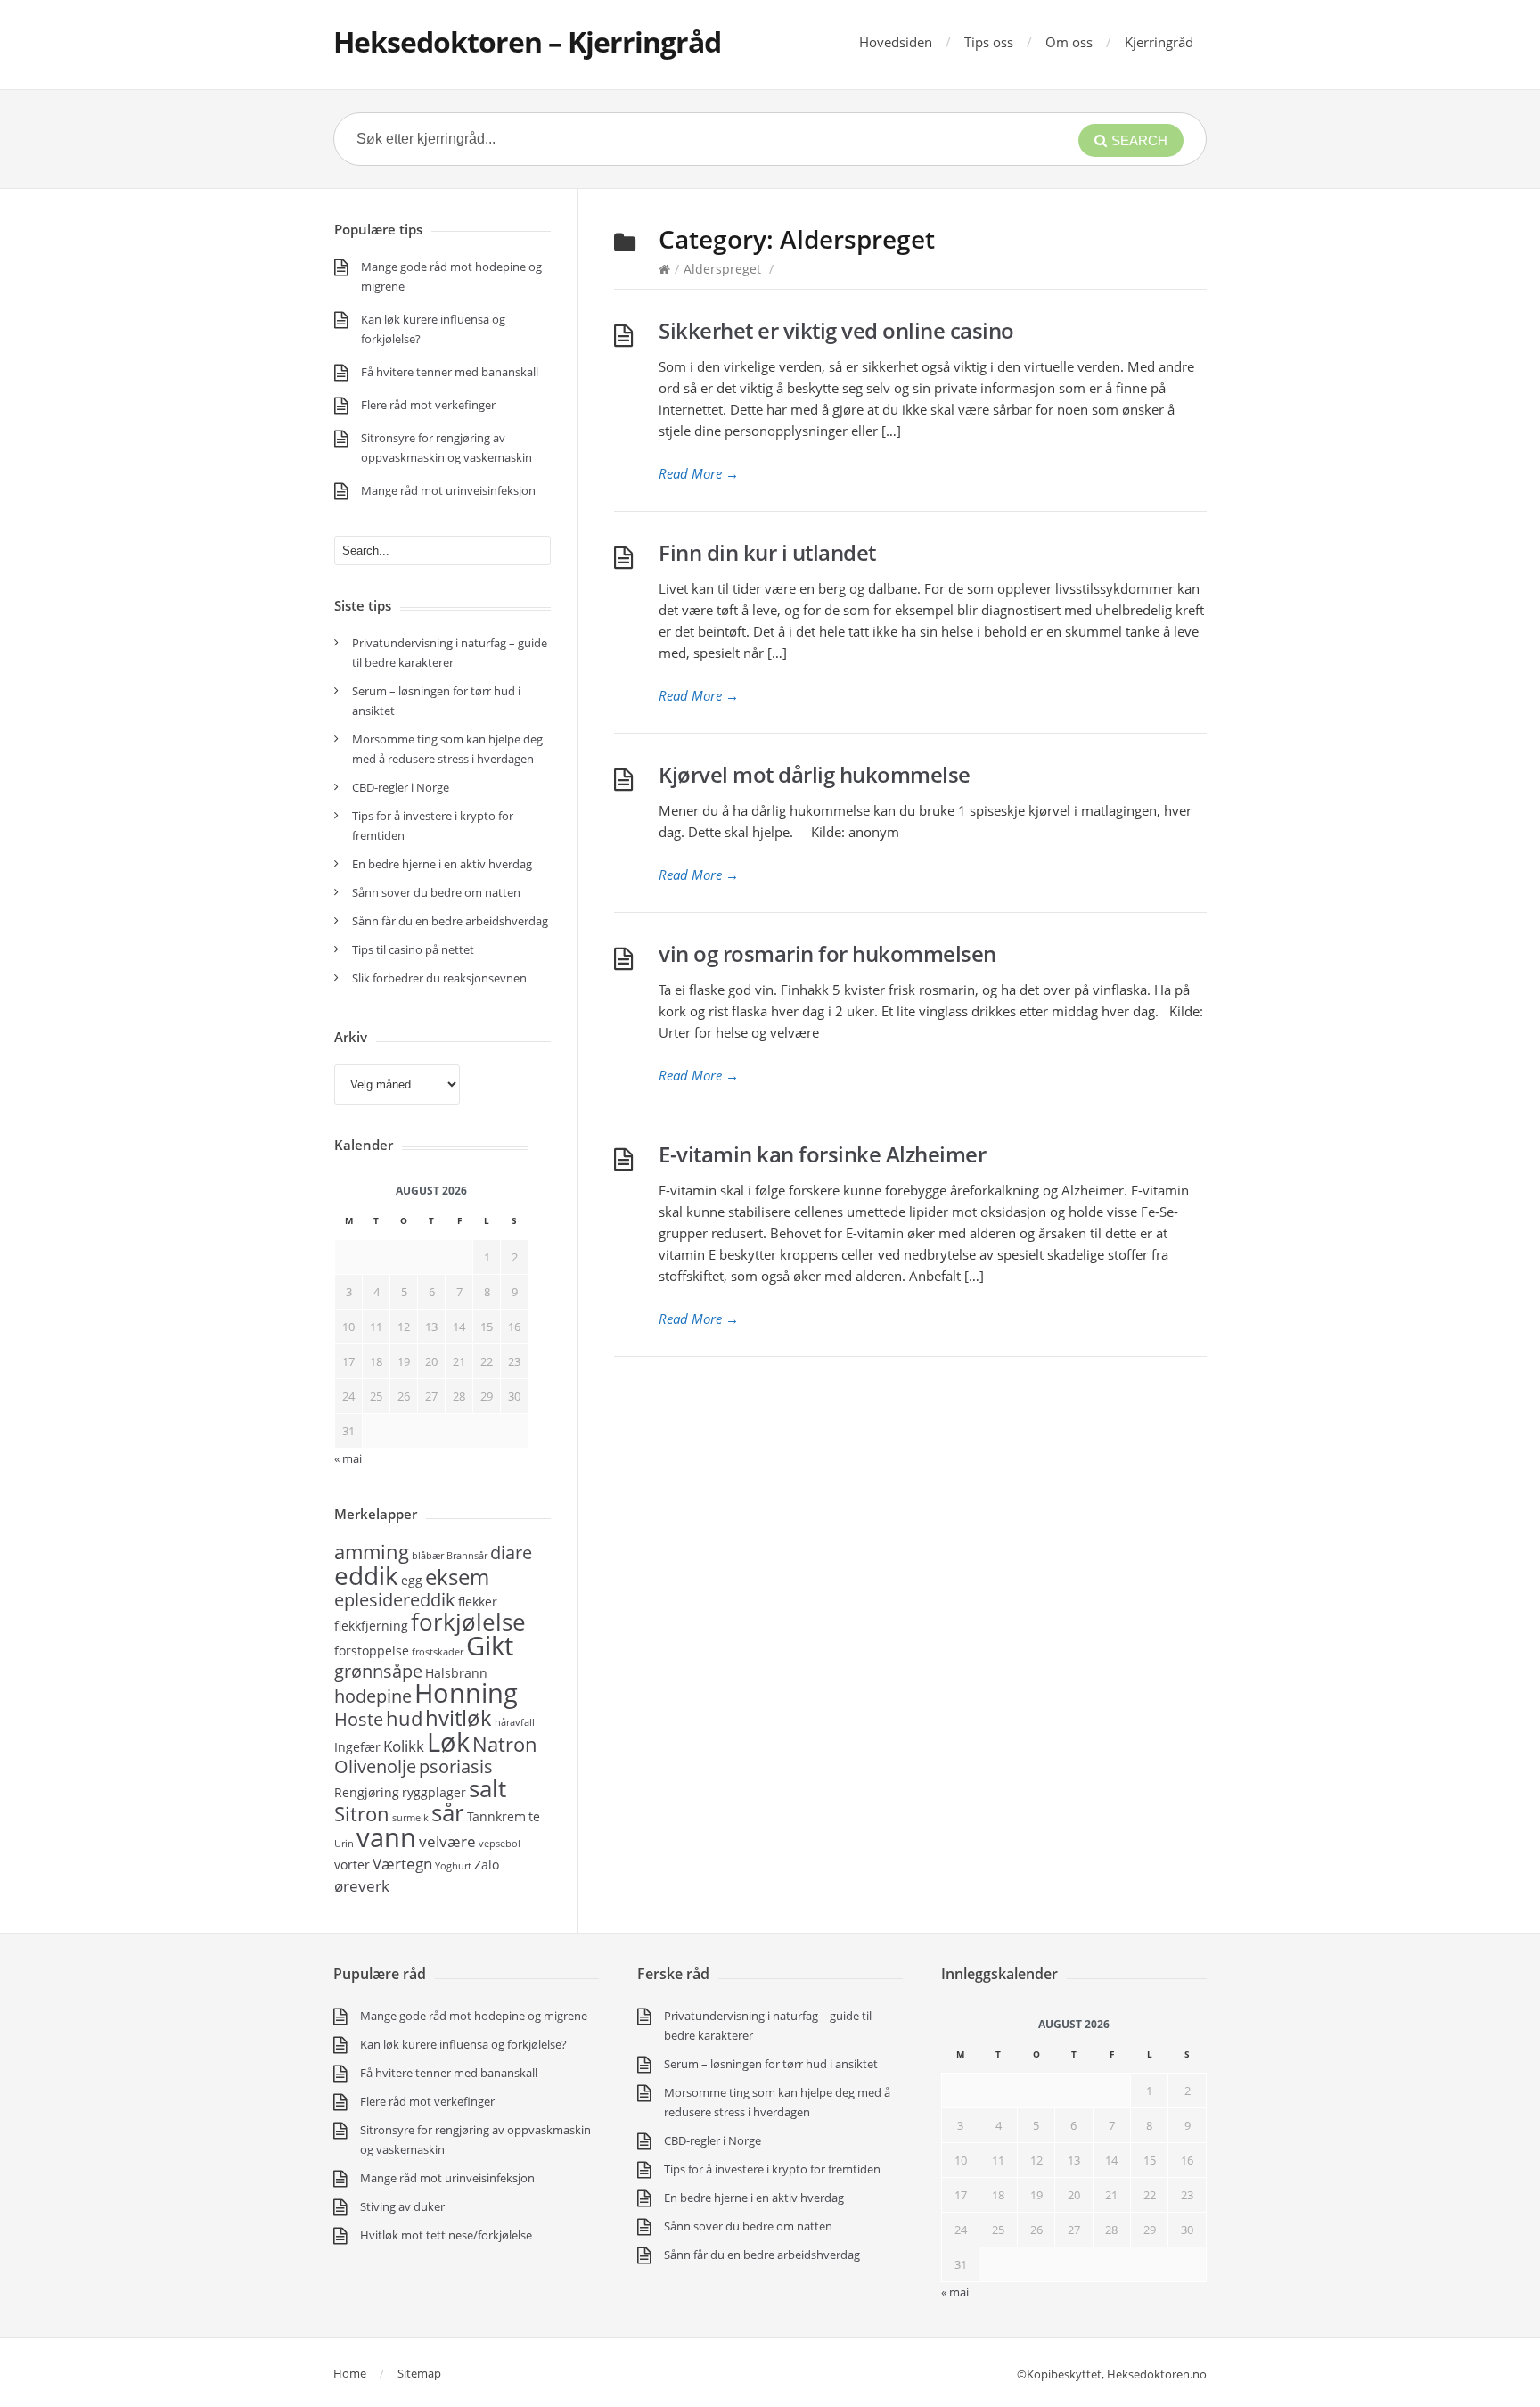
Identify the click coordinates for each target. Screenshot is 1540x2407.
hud (404, 1718)
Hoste (359, 1719)
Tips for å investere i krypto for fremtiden (772, 2169)
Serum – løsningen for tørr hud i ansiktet (771, 2064)
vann (386, 1837)
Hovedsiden (896, 42)
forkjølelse (468, 1622)
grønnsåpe (378, 1671)
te (534, 1816)
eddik (366, 1575)
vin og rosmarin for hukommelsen (827, 953)
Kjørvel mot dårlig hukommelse (815, 774)
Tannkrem (496, 1816)
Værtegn (402, 1863)
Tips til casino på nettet (413, 949)
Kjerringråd (1159, 42)
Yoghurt (453, 1866)
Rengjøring (367, 1792)
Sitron (362, 1813)
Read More (699, 473)
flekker (478, 1602)
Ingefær (357, 1747)
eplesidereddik (395, 1600)
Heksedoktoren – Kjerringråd (527, 41)
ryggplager (434, 1792)
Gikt (490, 1646)
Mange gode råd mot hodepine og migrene (474, 2016)
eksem (457, 1577)
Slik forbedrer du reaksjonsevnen (439, 978)
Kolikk (404, 1746)
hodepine (373, 1696)
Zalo (487, 1865)
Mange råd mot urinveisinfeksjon (448, 490)
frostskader (438, 1652)
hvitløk (459, 1717)
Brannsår (467, 1556)
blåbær (428, 1556)
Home (350, 2373)
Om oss (1069, 42)
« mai (955, 2292)
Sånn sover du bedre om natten (436, 892)
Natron (505, 1744)
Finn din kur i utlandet (767, 552)
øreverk (362, 1885)
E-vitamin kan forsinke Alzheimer (822, 1154)
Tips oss (989, 42)
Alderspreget (722, 269)
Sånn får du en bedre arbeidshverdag (450, 921)
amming (372, 1551)
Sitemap (419, 2373)
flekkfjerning (371, 1626)
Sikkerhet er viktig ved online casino (836, 330)
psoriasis (456, 1766)
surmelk (410, 1818)
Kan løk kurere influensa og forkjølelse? (463, 2044)
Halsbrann (456, 1673)
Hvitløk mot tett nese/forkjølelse (446, 2235)
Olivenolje (375, 1766)
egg (412, 1580)
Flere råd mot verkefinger (428, 405)
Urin (344, 1844)
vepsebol (500, 1844)
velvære (447, 1841)
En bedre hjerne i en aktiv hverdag (442, 864)
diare (511, 1553)
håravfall (515, 1722)
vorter (352, 1865)
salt (487, 1788)
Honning (466, 1693)
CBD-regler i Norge (402, 787)
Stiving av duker (402, 2206)
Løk (448, 1742)
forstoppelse (372, 1651)
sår (448, 1812)
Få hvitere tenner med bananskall (450, 372)
